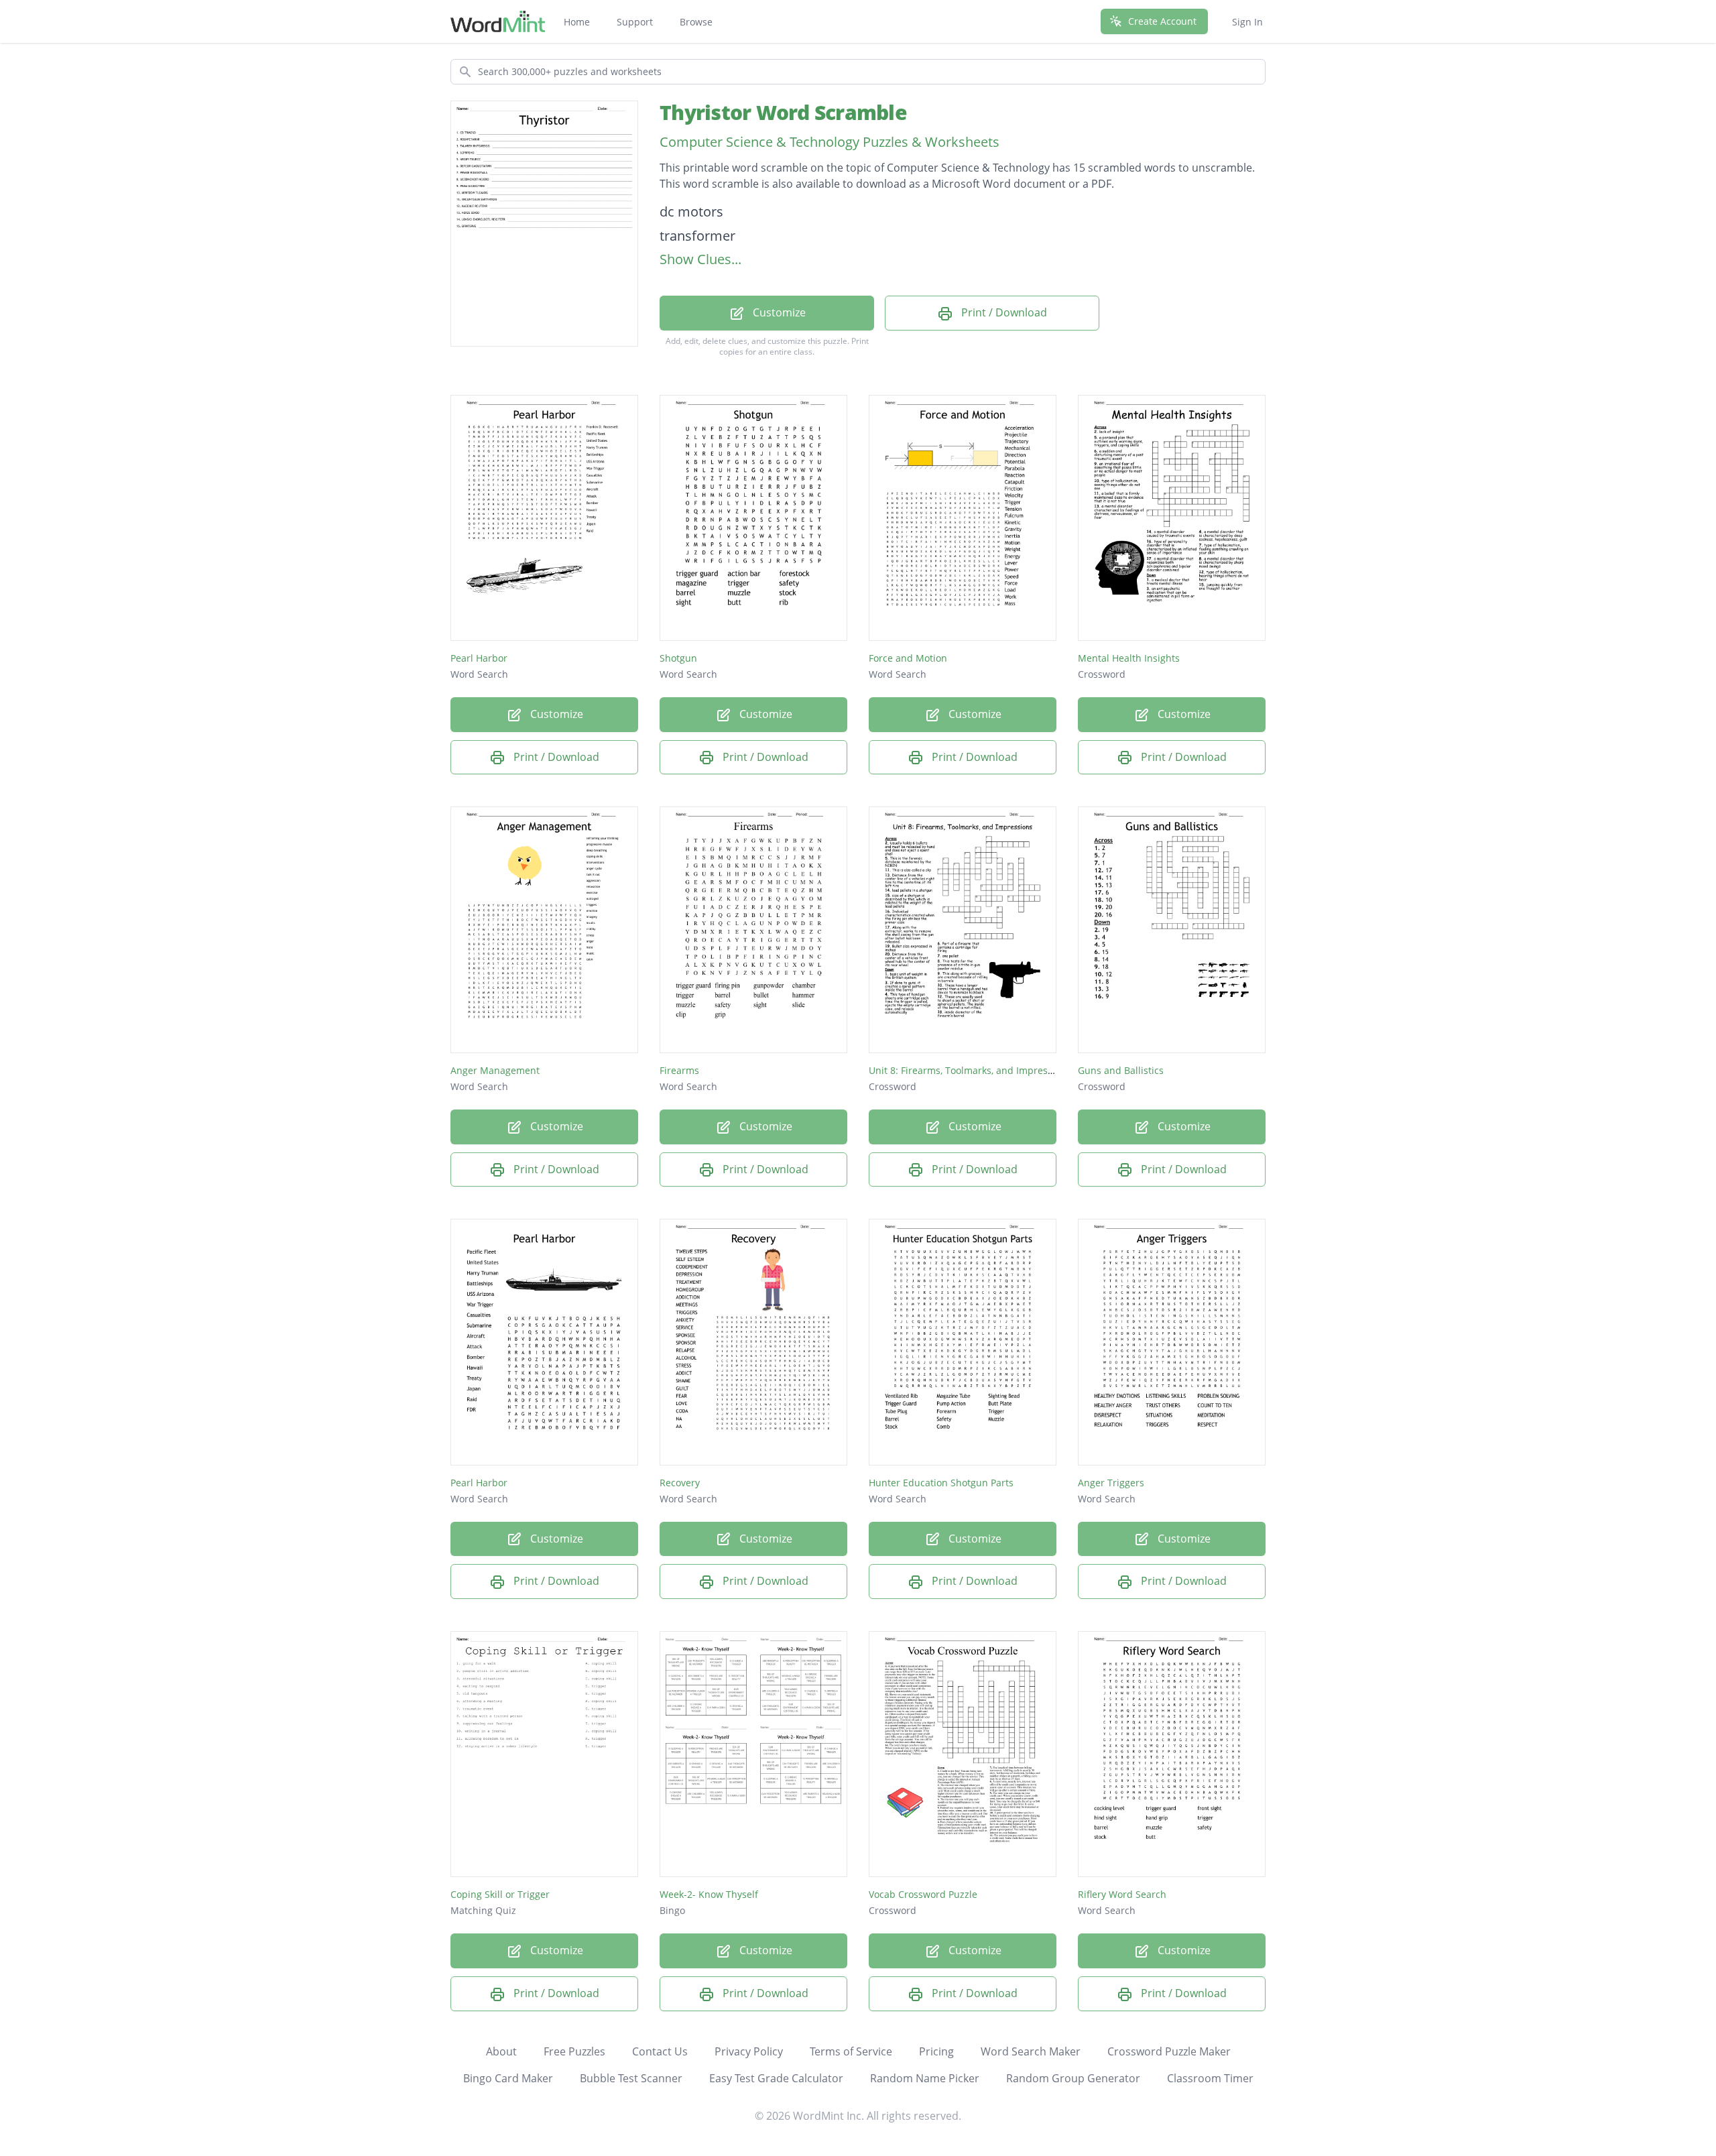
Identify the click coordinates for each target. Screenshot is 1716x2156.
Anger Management (495, 1070)
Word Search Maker (1031, 2051)
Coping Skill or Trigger (500, 1894)
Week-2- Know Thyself (709, 1894)
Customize (778, 312)
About (501, 2051)
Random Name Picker (925, 2078)
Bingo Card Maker (508, 2078)
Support (635, 22)
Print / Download (1003, 312)
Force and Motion (908, 658)
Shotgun (678, 658)
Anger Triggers (1111, 1483)
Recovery (680, 1483)
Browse (696, 22)
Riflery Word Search (1122, 1894)
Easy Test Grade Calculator (776, 2078)
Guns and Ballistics (1121, 1070)
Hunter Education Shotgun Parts (941, 1483)
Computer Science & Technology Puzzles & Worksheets (830, 142)
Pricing (936, 2051)
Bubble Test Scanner (631, 2078)
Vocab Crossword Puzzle (923, 1894)
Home (577, 22)
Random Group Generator (1073, 2078)
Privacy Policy (749, 2051)
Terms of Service (851, 2051)
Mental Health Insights (1129, 658)
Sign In (1247, 22)
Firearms (679, 1070)
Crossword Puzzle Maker (1169, 2051)
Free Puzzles (574, 2051)
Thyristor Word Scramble (783, 112)
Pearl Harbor (479, 658)
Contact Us (660, 2051)
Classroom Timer (1210, 2078)
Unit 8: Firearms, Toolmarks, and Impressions (970, 1070)
